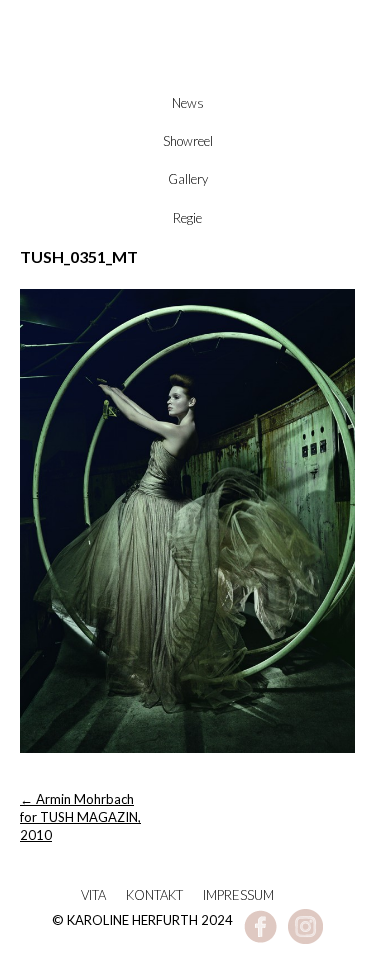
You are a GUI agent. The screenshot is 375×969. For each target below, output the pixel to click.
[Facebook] (260, 939)
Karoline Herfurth (188, 72)
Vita (93, 895)
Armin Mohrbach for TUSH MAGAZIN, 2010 (80, 817)
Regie (187, 218)
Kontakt (154, 895)
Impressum (238, 895)
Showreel (188, 141)
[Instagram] (305, 939)
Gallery (188, 179)
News (188, 103)
